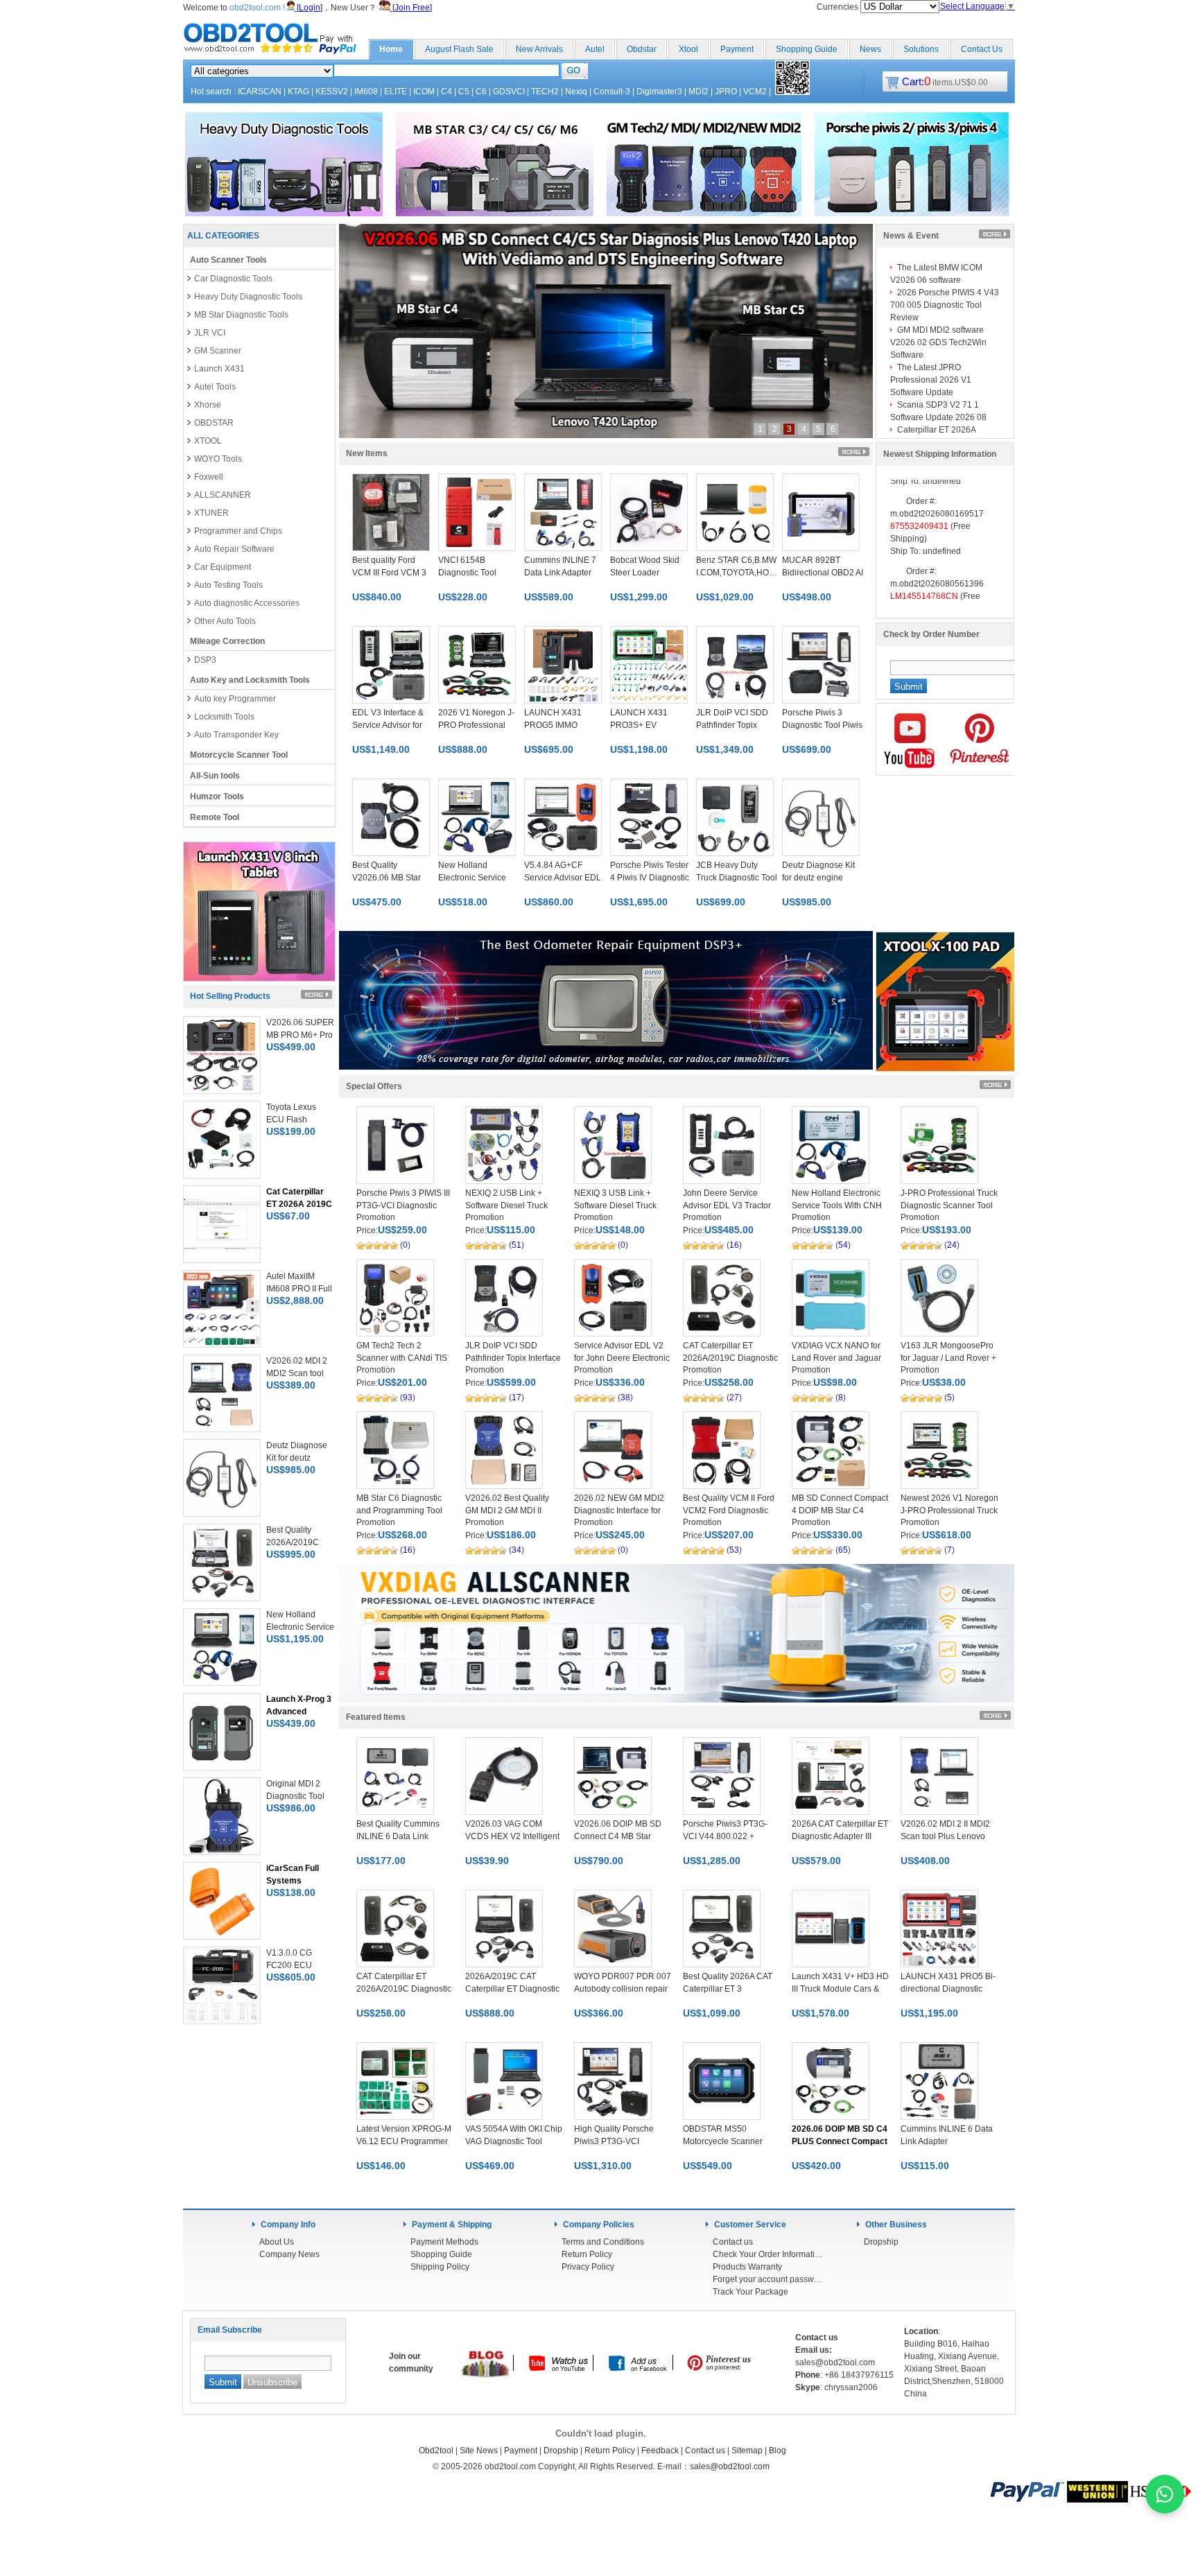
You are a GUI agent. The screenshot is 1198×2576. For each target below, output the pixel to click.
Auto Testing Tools (228, 585)
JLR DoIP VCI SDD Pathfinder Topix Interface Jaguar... (513, 1358)
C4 (446, 92)
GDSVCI (509, 92)
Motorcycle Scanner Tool (239, 755)
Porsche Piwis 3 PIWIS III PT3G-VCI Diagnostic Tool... (403, 1206)
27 (734, 1398)
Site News (479, 2451)
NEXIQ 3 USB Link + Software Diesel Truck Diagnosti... (615, 1206)
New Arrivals (539, 49)
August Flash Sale (459, 49)
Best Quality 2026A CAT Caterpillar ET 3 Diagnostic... (728, 1989)
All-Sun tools (215, 776)
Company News (289, 2254)
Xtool (688, 49)
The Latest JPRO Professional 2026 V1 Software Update (931, 380)
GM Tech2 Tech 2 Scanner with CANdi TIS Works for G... (402, 1358)
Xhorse (208, 405)
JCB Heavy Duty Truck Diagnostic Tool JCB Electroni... (737, 878)
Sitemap (747, 2451)
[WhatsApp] (1165, 2494)
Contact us (733, 2242)
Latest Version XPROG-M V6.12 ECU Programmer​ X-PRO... (404, 2141)
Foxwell (209, 477)
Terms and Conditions (603, 2242)
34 (516, 1550)
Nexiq (576, 92)
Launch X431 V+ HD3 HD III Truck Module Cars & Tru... (840, 1989)
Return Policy (587, 2254)
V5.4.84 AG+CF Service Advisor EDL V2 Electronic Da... (563, 878)
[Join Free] (411, 8)
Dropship (881, 2242)
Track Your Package (750, 2292)
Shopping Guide (807, 49)
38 (625, 1398)
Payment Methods (444, 2242)
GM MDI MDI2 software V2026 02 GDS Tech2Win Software (938, 342)
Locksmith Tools (224, 717)
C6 (481, 92)
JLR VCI (210, 333)
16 (734, 1245)
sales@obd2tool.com (730, 2466)
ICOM (424, 92)
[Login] (309, 8)
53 (734, 1550)
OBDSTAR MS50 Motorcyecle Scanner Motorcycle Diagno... (723, 2141)
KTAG (298, 92)
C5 (464, 92)
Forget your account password (768, 2279)
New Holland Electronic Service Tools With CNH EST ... (837, 1206)
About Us (277, 2242)
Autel (595, 49)
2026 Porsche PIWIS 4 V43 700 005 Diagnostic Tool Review (945, 305)
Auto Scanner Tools (228, 260)
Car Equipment (223, 567)
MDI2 (698, 92)
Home (391, 49)
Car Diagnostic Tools (233, 279)
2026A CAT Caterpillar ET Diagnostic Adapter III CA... (840, 1836)
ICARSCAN (260, 92)
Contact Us (982, 49)
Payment (737, 49)
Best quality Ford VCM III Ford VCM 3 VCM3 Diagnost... (389, 573)
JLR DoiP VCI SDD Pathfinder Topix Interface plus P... (732, 725)
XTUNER (211, 513)
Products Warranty (747, 2267)
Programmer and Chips (238, 531)
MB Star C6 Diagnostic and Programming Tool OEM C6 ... (399, 1511)
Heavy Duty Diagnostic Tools (248, 297)
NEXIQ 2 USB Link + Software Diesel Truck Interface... (506, 1206)
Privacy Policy (588, 2267)
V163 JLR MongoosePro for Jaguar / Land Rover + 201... (948, 1358)
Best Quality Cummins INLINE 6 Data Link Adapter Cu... (398, 1836)
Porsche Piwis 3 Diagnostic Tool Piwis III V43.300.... (822, 725)
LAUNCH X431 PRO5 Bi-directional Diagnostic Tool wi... (948, 1989)
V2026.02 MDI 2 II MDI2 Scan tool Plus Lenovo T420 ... (945, 1836)
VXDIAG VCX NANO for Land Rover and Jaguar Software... (836, 1358)
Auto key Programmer (235, 699)
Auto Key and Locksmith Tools (250, 680)
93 (408, 1398)
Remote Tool (215, 817)
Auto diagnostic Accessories (247, 603)
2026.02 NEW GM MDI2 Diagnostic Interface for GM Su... (619, 1511)
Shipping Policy (440, 2267)
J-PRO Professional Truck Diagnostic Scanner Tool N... (949, 1206)
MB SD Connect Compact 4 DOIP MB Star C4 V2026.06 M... (840, 1511)
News (870, 49)
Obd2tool (436, 2451)
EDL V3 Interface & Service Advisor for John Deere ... (388, 725)
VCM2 (755, 92)
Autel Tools (215, 387)
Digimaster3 (659, 92)
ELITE (396, 92)
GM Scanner (218, 351)
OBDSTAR (214, 423)
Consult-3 (612, 92)
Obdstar (642, 49)
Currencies (839, 7)
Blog (778, 2451)
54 (843, 1245)
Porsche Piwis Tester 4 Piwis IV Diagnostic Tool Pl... (650, 878)
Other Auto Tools (225, 621)
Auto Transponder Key (236, 735)
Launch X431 (219, 369)
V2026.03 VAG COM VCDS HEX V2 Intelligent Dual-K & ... (512, 1836)
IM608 (366, 92)
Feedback (660, 2451)
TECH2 (545, 92)
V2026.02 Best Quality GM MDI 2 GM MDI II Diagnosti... (507, 1511)
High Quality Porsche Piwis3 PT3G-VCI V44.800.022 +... (614, 2141)
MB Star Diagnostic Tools (241, 315)
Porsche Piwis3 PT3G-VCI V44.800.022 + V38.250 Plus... (725, 1836)
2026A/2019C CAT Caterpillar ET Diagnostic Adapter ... (512, 1989)
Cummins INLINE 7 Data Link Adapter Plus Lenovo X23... (560, 573)
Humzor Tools (217, 797)
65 (843, 1550)
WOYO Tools (218, 459)
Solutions (921, 49)
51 (516, 1245)
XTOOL (208, 441)
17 (516, 1398)
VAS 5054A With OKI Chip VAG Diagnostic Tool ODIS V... (514, 2141)
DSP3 (205, 660)
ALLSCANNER (223, 495)
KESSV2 (332, 92)
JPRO (726, 92)
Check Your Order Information (768, 2254)
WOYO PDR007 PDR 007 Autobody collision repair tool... (623, 1989)
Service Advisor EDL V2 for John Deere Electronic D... (622, 1358)
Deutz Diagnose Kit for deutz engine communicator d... (818, 878)
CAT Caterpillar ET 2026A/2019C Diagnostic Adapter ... (730, 1358)
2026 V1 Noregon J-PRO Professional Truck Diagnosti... (476, 725)
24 (952, 1245)
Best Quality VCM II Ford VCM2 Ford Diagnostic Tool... (729, 1511)
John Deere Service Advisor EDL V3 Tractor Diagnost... (727, 1206)
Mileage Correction (227, 641)
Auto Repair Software (234, 549)
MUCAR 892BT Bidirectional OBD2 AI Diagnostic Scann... (823, 573)
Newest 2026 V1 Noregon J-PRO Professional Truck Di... (949, 1511)
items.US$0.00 (945, 82)
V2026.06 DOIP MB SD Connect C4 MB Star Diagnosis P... (618, 1836)
